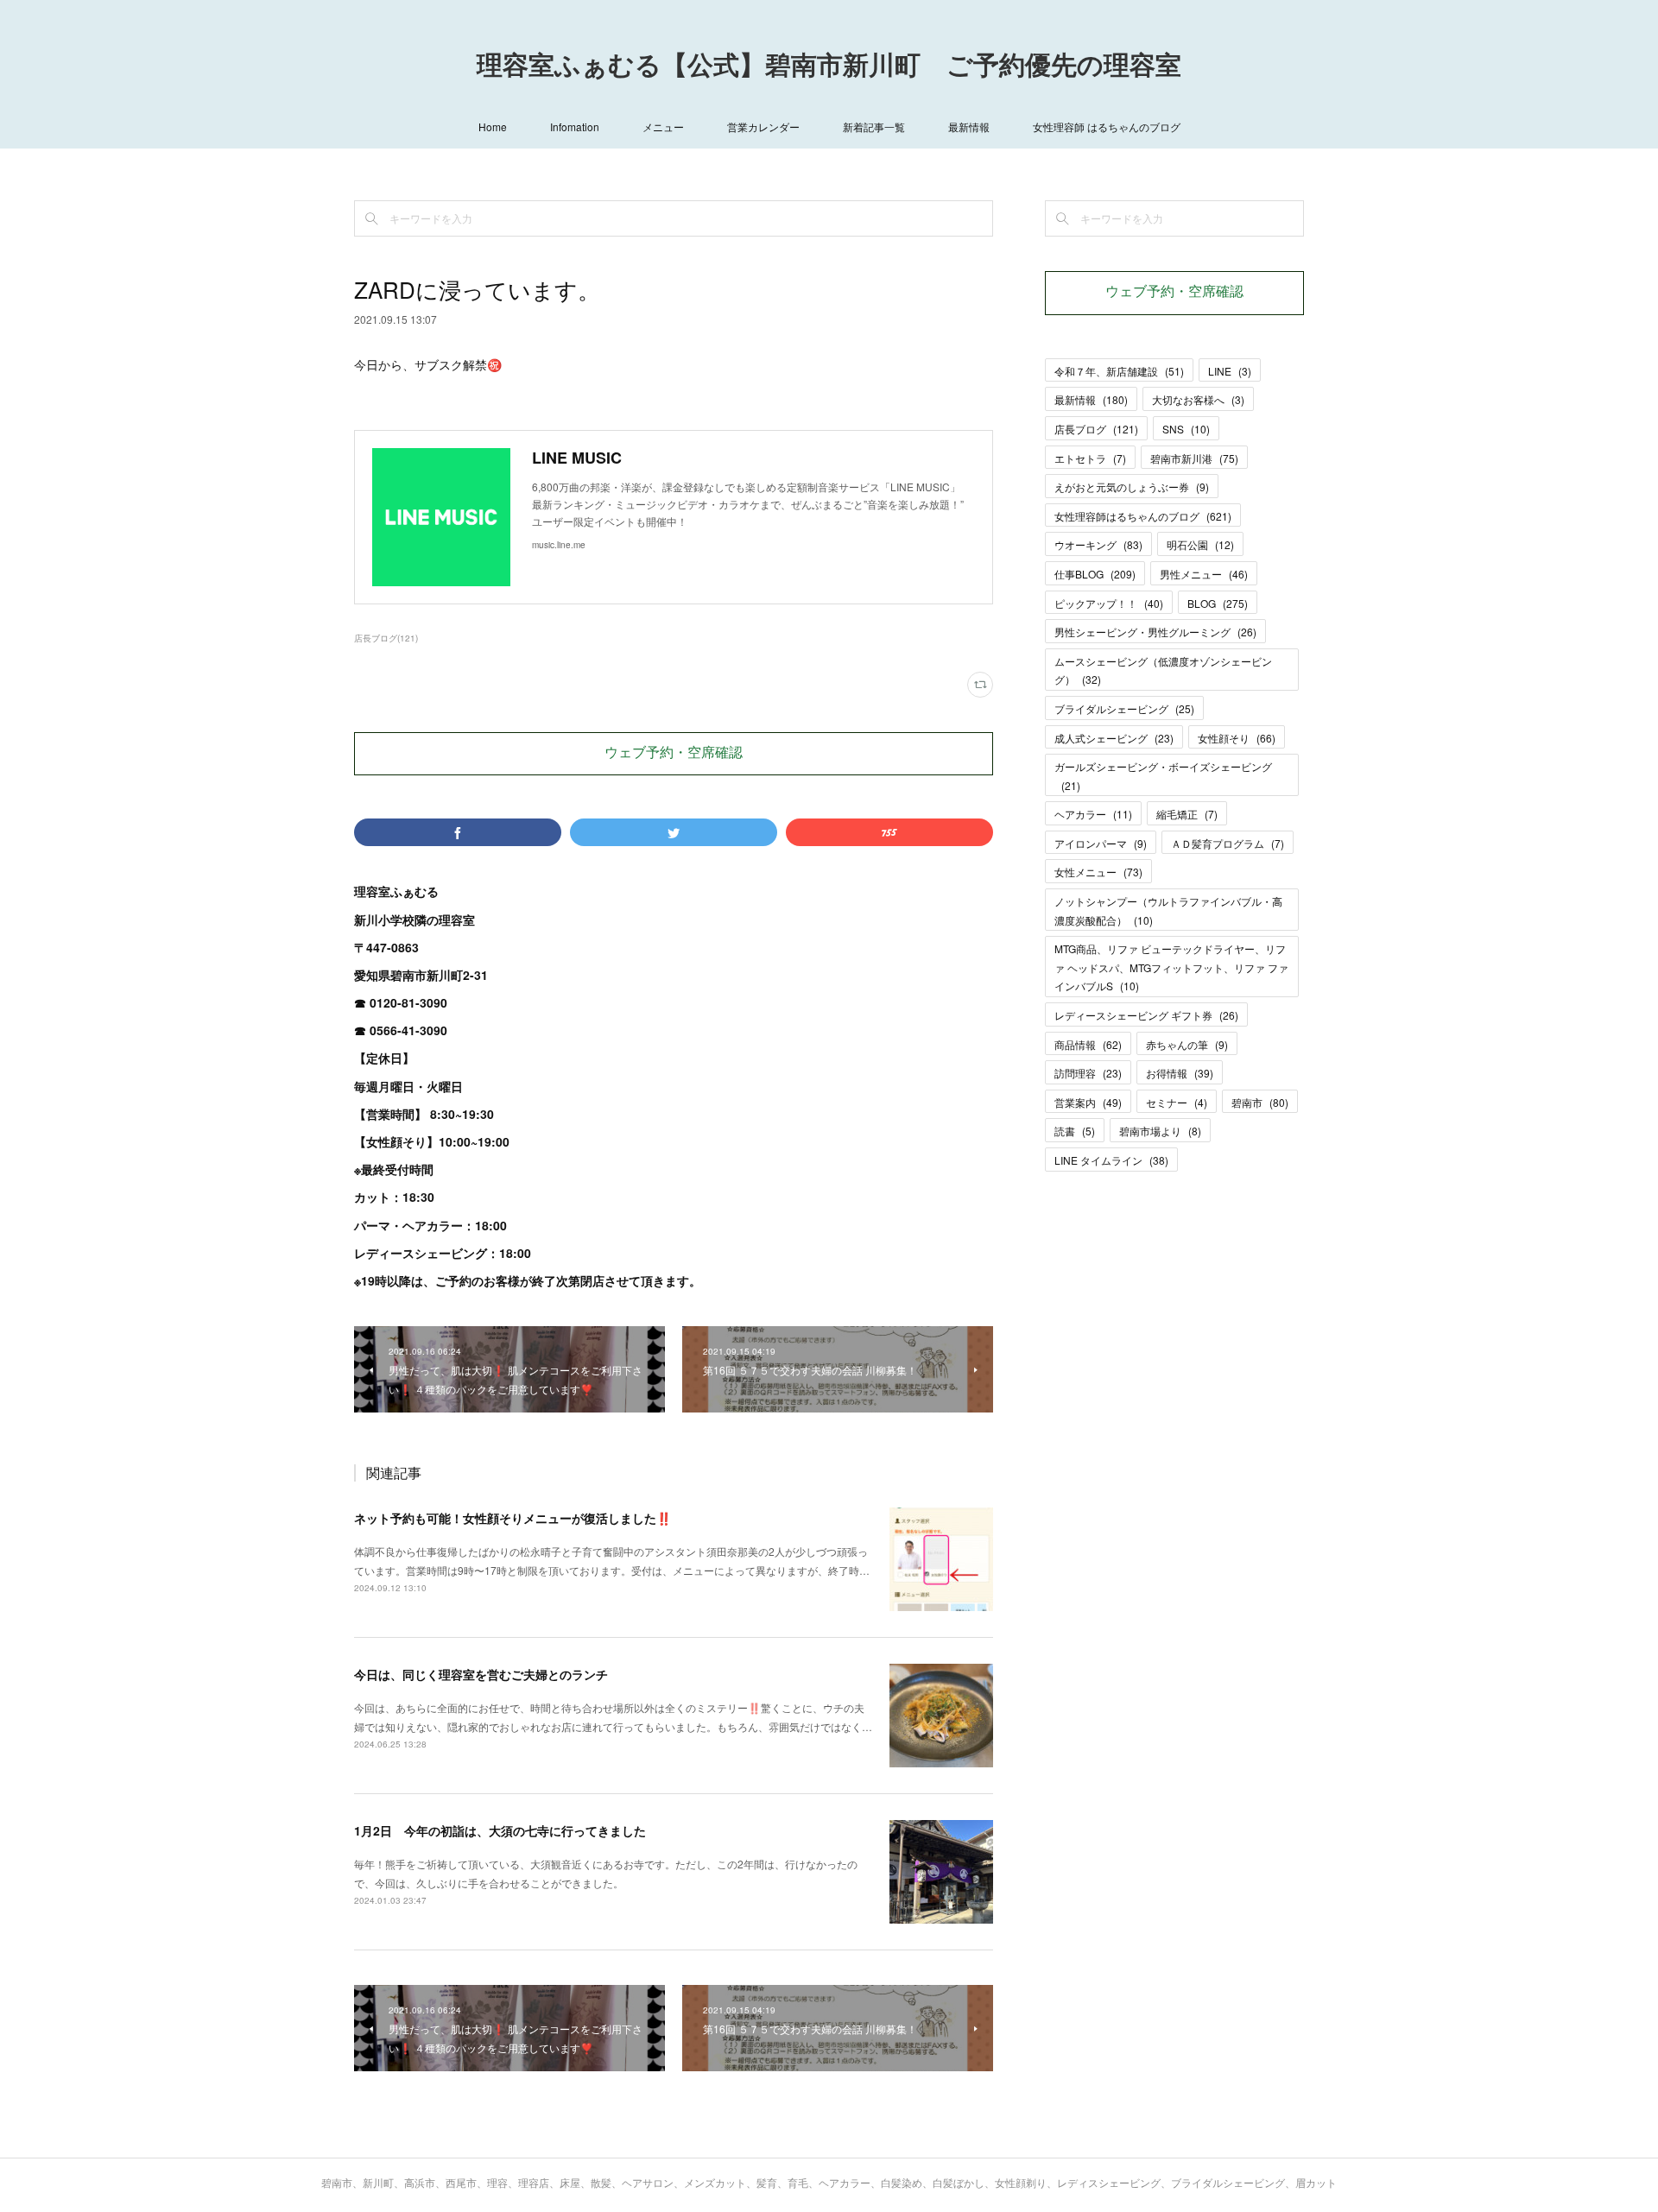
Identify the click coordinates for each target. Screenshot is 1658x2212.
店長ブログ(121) (386, 638)
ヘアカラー (1093, 814)
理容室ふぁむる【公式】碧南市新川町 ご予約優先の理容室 (829, 67)
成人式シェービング (1114, 738)
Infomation (575, 126)
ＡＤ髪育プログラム (1228, 843)
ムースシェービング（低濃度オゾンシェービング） (1163, 670)
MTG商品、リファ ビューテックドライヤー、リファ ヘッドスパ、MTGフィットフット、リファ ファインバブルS (1171, 967)
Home (493, 126)
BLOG (1218, 603)
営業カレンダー (763, 126)
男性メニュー (1204, 574)
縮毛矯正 (1187, 814)
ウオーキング (1098, 544)
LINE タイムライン (1111, 1160)
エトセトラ (1090, 458)
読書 (1075, 1131)
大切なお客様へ (1198, 399)
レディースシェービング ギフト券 (1146, 1015)
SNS (1186, 429)
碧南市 (1260, 1102)
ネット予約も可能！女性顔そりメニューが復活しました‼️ (513, 1518)
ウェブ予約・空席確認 (674, 754)
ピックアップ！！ (1109, 603)
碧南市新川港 (1194, 458)
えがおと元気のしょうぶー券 (1132, 487)
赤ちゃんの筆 (1187, 1044)
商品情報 (1088, 1044)
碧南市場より (1160, 1131)
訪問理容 (1088, 1073)
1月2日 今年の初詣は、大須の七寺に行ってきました (500, 1830)
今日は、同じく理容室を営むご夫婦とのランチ (481, 1674)
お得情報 (1180, 1073)
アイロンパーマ (1101, 843)
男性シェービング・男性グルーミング (1155, 632)
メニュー (663, 126)
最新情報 (969, 126)
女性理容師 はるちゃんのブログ (1107, 126)
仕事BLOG (1095, 574)
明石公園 (1200, 544)
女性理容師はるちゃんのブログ (1143, 516)
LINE (1230, 371)
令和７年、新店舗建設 (1119, 371)
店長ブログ (1096, 429)
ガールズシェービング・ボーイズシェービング (1163, 776)
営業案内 (1088, 1102)
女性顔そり (1237, 738)
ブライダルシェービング (1124, 708)
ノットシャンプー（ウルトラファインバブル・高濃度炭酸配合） (1168, 910)
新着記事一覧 (874, 126)
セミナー (1177, 1102)
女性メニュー (1098, 872)
